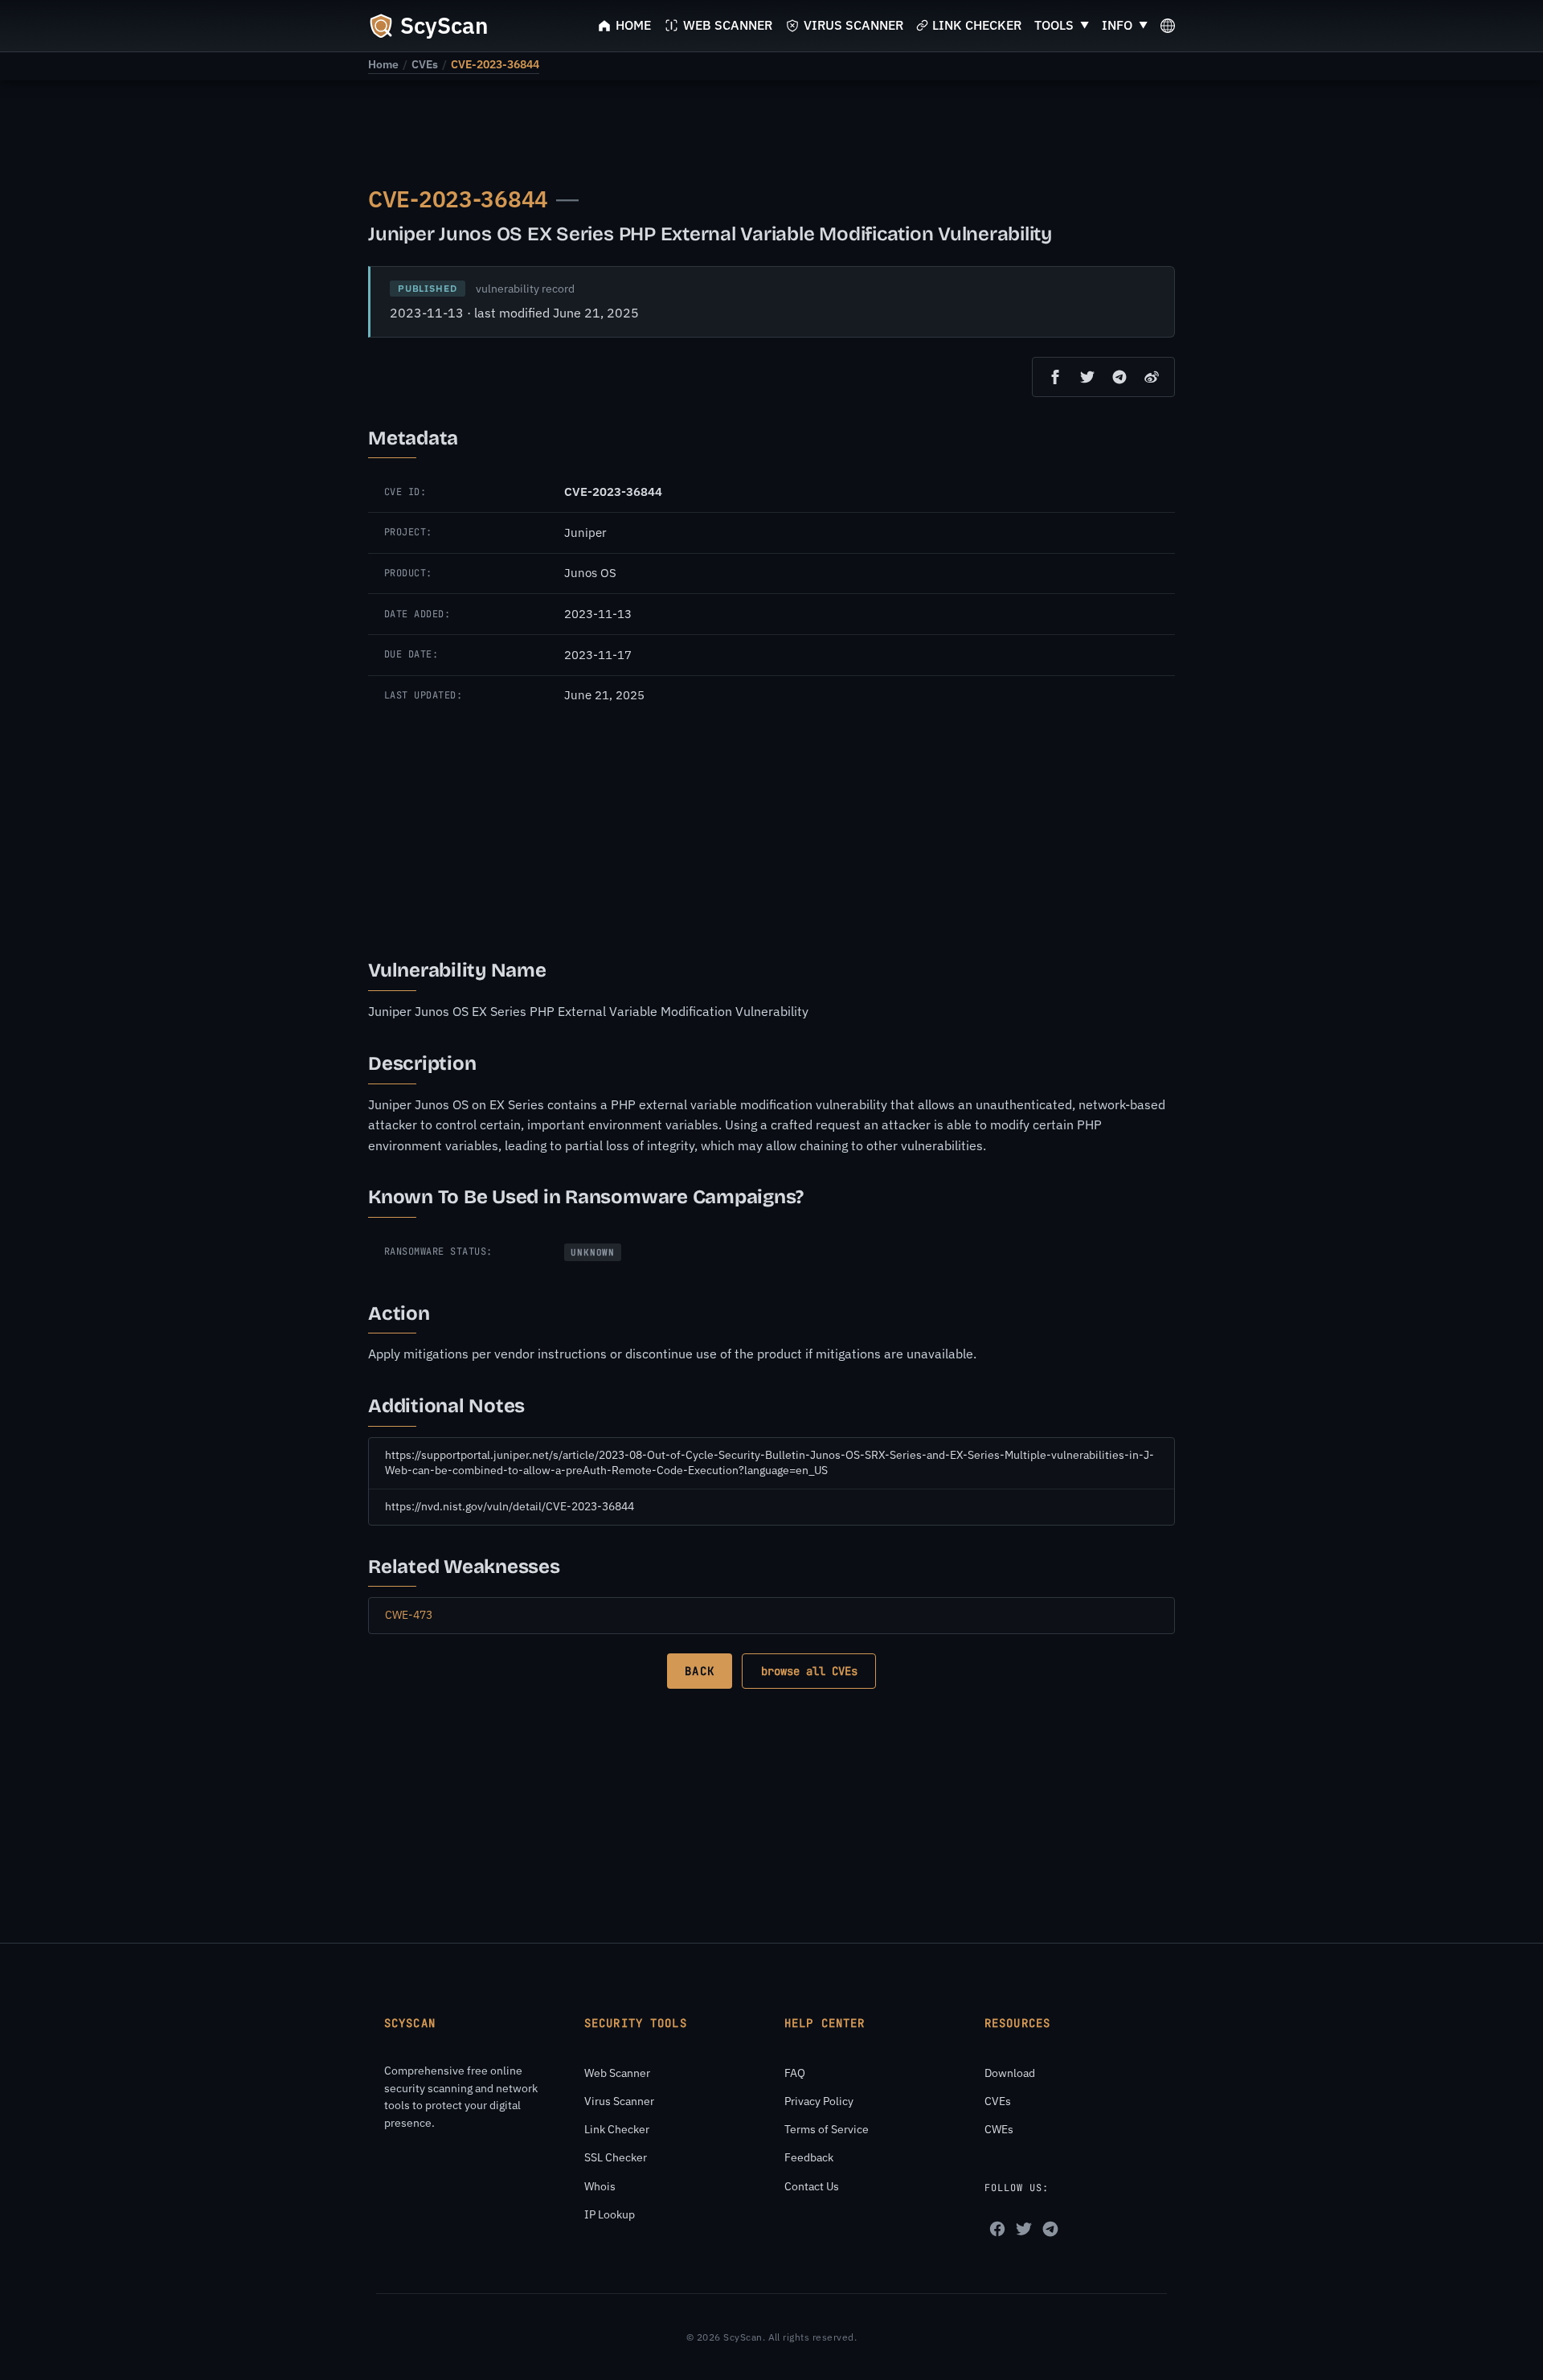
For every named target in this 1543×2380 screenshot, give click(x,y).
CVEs (425, 64)
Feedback (809, 2157)
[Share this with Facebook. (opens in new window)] (1055, 377)
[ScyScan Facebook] (997, 2229)
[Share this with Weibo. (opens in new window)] (1152, 377)
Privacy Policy (819, 2101)
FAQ (795, 2073)
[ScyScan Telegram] (1050, 2229)
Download (1010, 2073)
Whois (600, 2186)
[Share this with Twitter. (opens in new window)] (1087, 377)
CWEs (999, 2129)
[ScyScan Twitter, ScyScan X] (1024, 2229)
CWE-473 (409, 1615)
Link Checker (617, 2129)
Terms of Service (827, 2129)
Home (383, 64)
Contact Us (812, 2186)
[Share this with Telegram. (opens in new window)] (1119, 377)
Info (1117, 25)
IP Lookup (610, 2214)
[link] (383, 64)
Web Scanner (617, 2073)
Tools (1054, 25)
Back (699, 1671)
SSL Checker (616, 2157)
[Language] (1168, 26)
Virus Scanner (619, 2101)
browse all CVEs (809, 1671)
